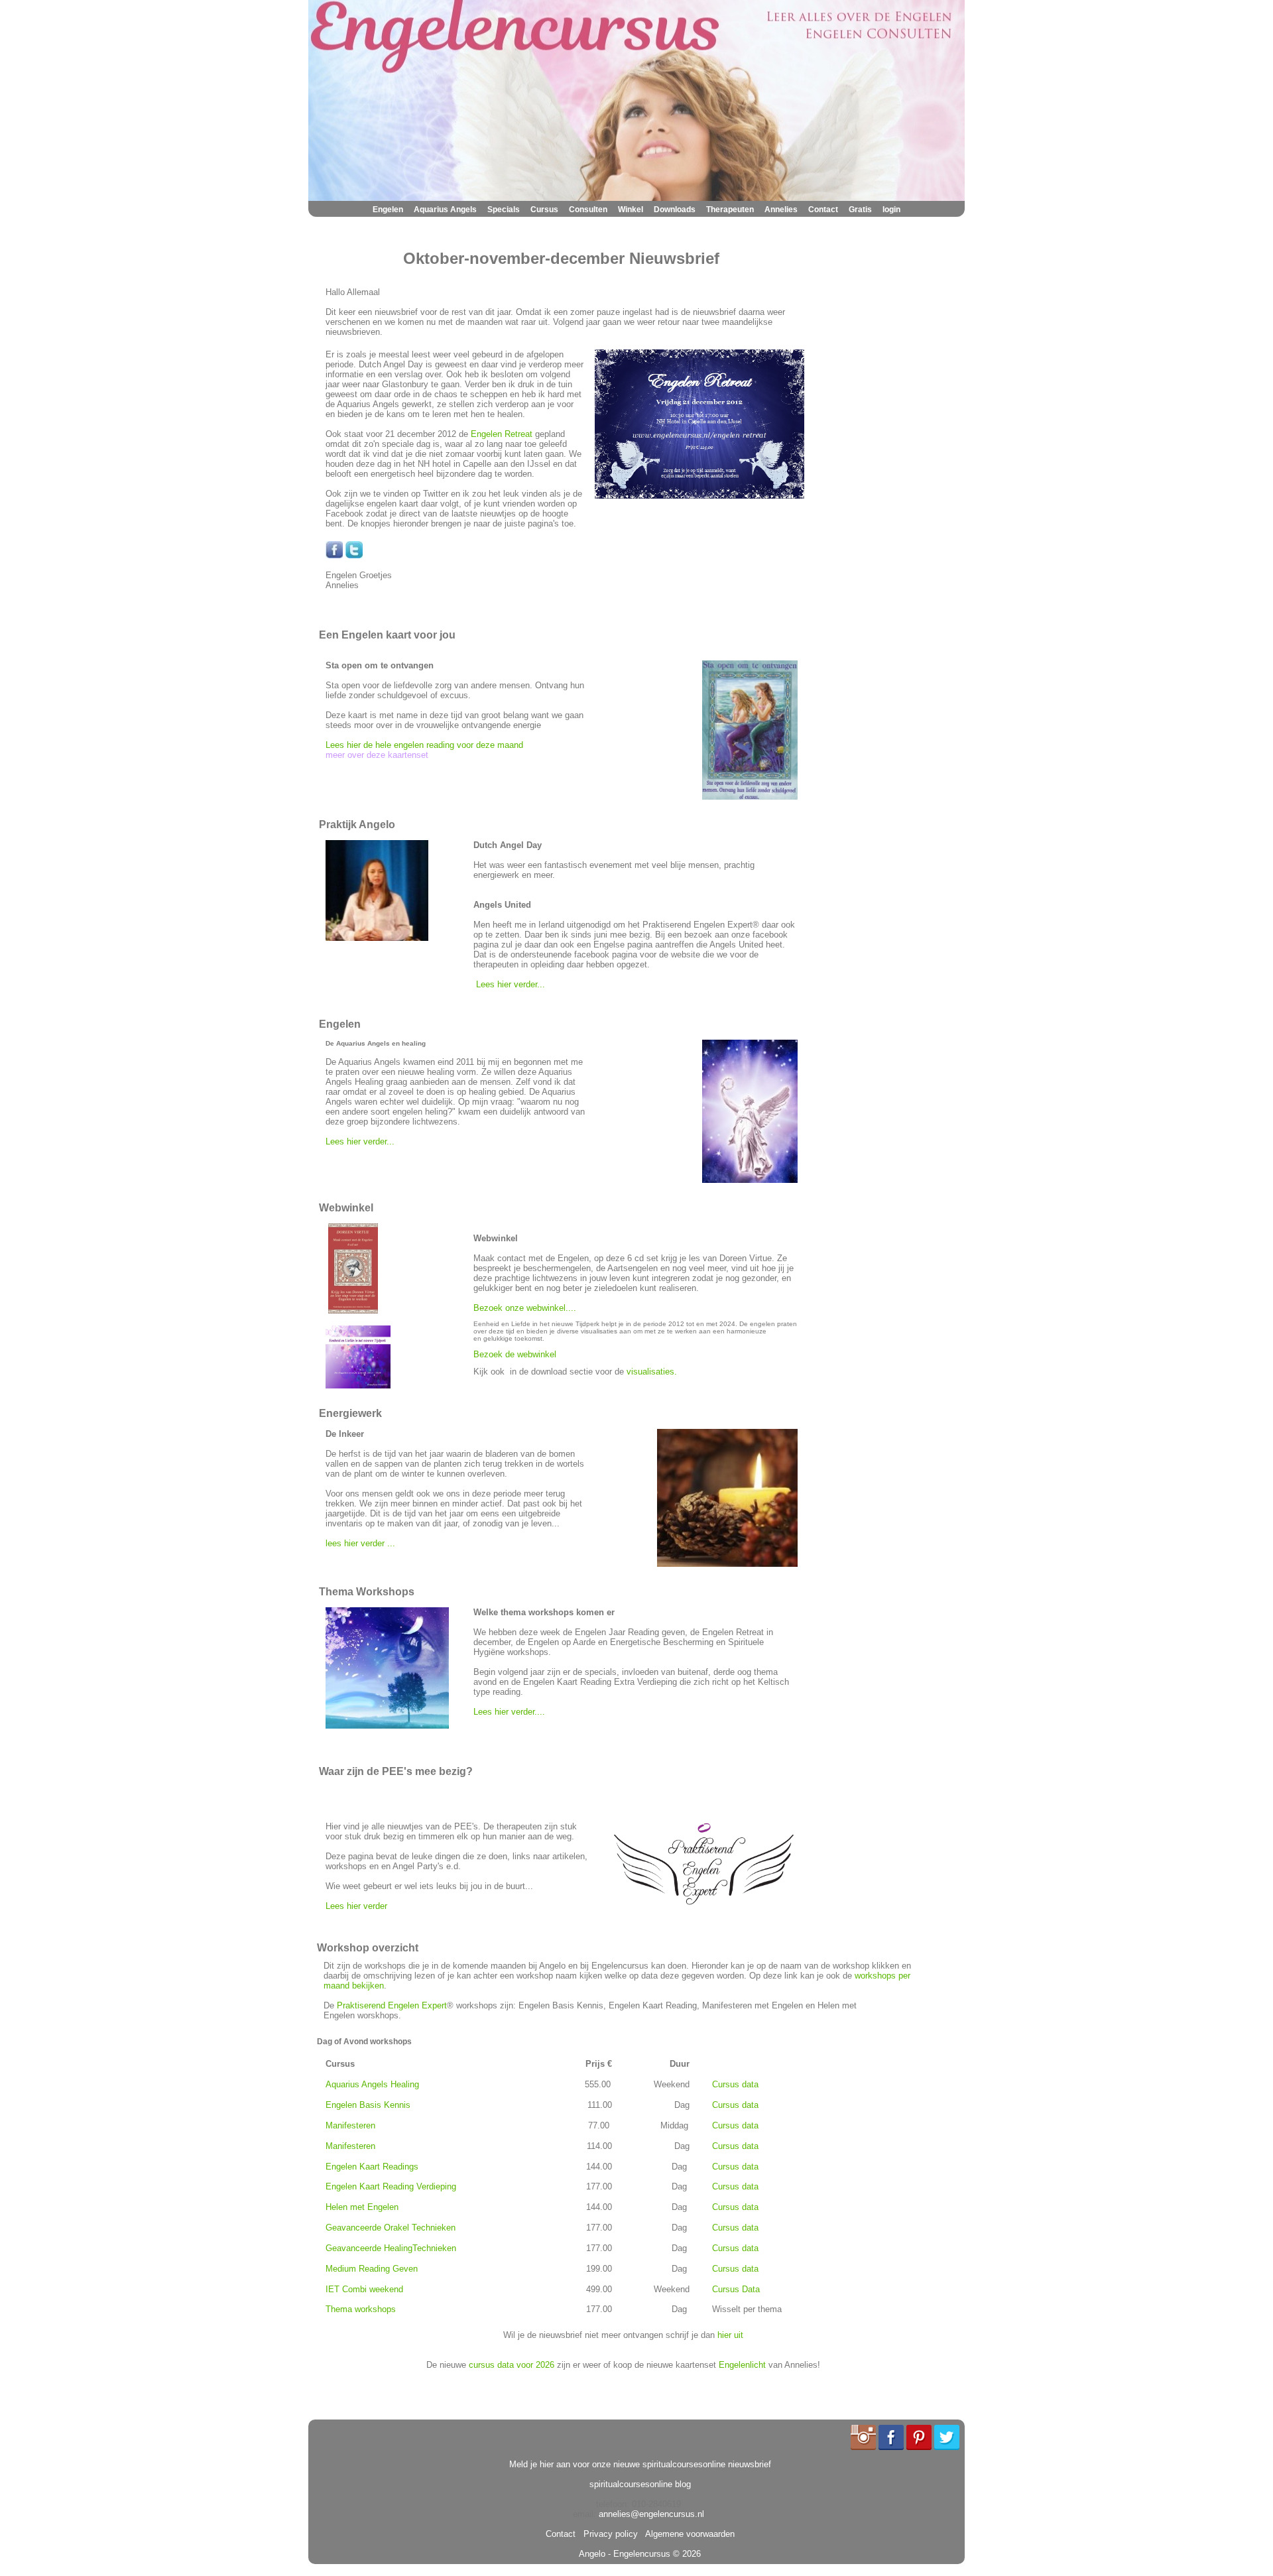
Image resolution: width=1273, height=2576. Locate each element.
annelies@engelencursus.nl (651, 2514)
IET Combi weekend (364, 2289)
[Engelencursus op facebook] (334, 555)
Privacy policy (608, 2534)
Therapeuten (730, 210)
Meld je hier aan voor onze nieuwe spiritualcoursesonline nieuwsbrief (640, 2464)
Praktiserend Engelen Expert (392, 2005)
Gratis (860, 210)
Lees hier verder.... (509, 1712)
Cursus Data (736, 2289)
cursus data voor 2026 (512, 2365)
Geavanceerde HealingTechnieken (391, 2248)
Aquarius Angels (445, 210)
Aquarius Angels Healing (372, 2084)
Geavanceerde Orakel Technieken (391, 2228)
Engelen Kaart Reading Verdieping (391, 2186)
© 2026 (686, 2554)
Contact (823, 210)
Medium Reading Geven (372, 2269)
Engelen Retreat (502, 434)
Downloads (675, 210)
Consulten (588, 210)
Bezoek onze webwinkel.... (526, 1308)
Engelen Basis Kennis (368, 2105)
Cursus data (735, 2084)
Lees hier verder (356, 1906)
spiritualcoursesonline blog (640, 2484)
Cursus (544, 210)
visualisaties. (653, 1372)
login (891, 210)
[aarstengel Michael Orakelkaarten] (353, 1311)
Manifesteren (350, 2125)
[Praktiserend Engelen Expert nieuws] (704, 1907)
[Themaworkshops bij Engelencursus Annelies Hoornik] (387, 1726)
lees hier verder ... (360, 1543)
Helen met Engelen (362, 2207)
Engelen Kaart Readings (372, 2167)
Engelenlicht (742, 2365)
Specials (504, 210)
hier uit (730, 2335)
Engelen (388, 210)
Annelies (781, 210)
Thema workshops (361, 2309)
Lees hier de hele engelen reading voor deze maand (424, 745)
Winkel (631, 210)
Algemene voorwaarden (688, 2534)
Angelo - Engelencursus (625, 2554)
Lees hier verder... (511, 984)
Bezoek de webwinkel (515, 1354)
